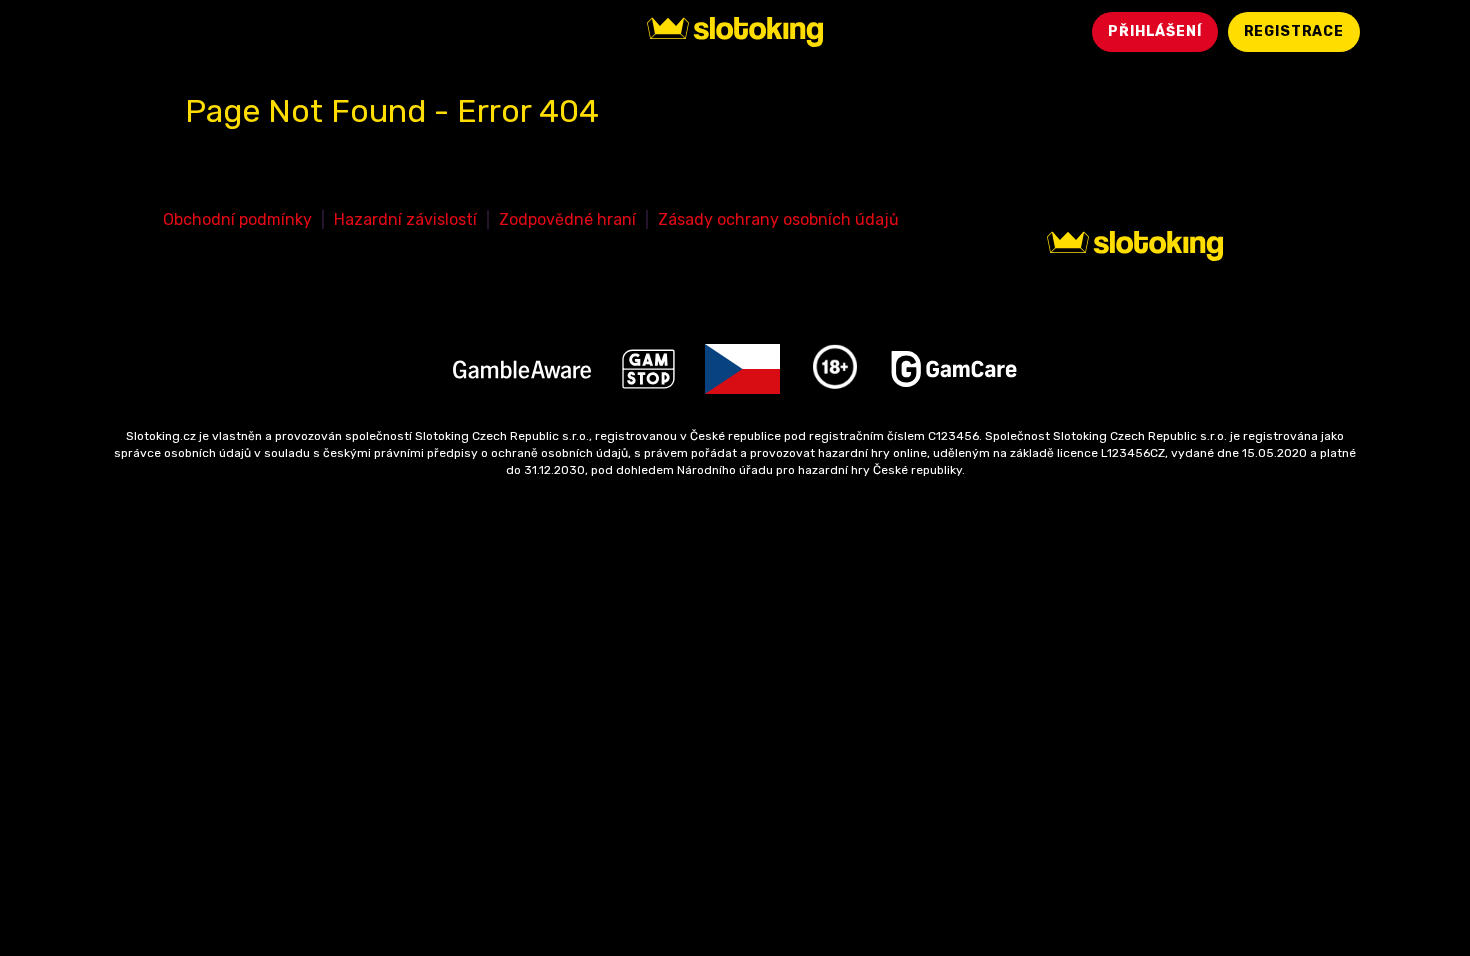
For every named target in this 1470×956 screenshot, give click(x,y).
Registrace (1294, 31)
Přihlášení (1154, 31)
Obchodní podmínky (237, 219)
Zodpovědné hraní (567, 219)
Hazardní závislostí (405, 219)
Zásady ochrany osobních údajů (778, 219)
